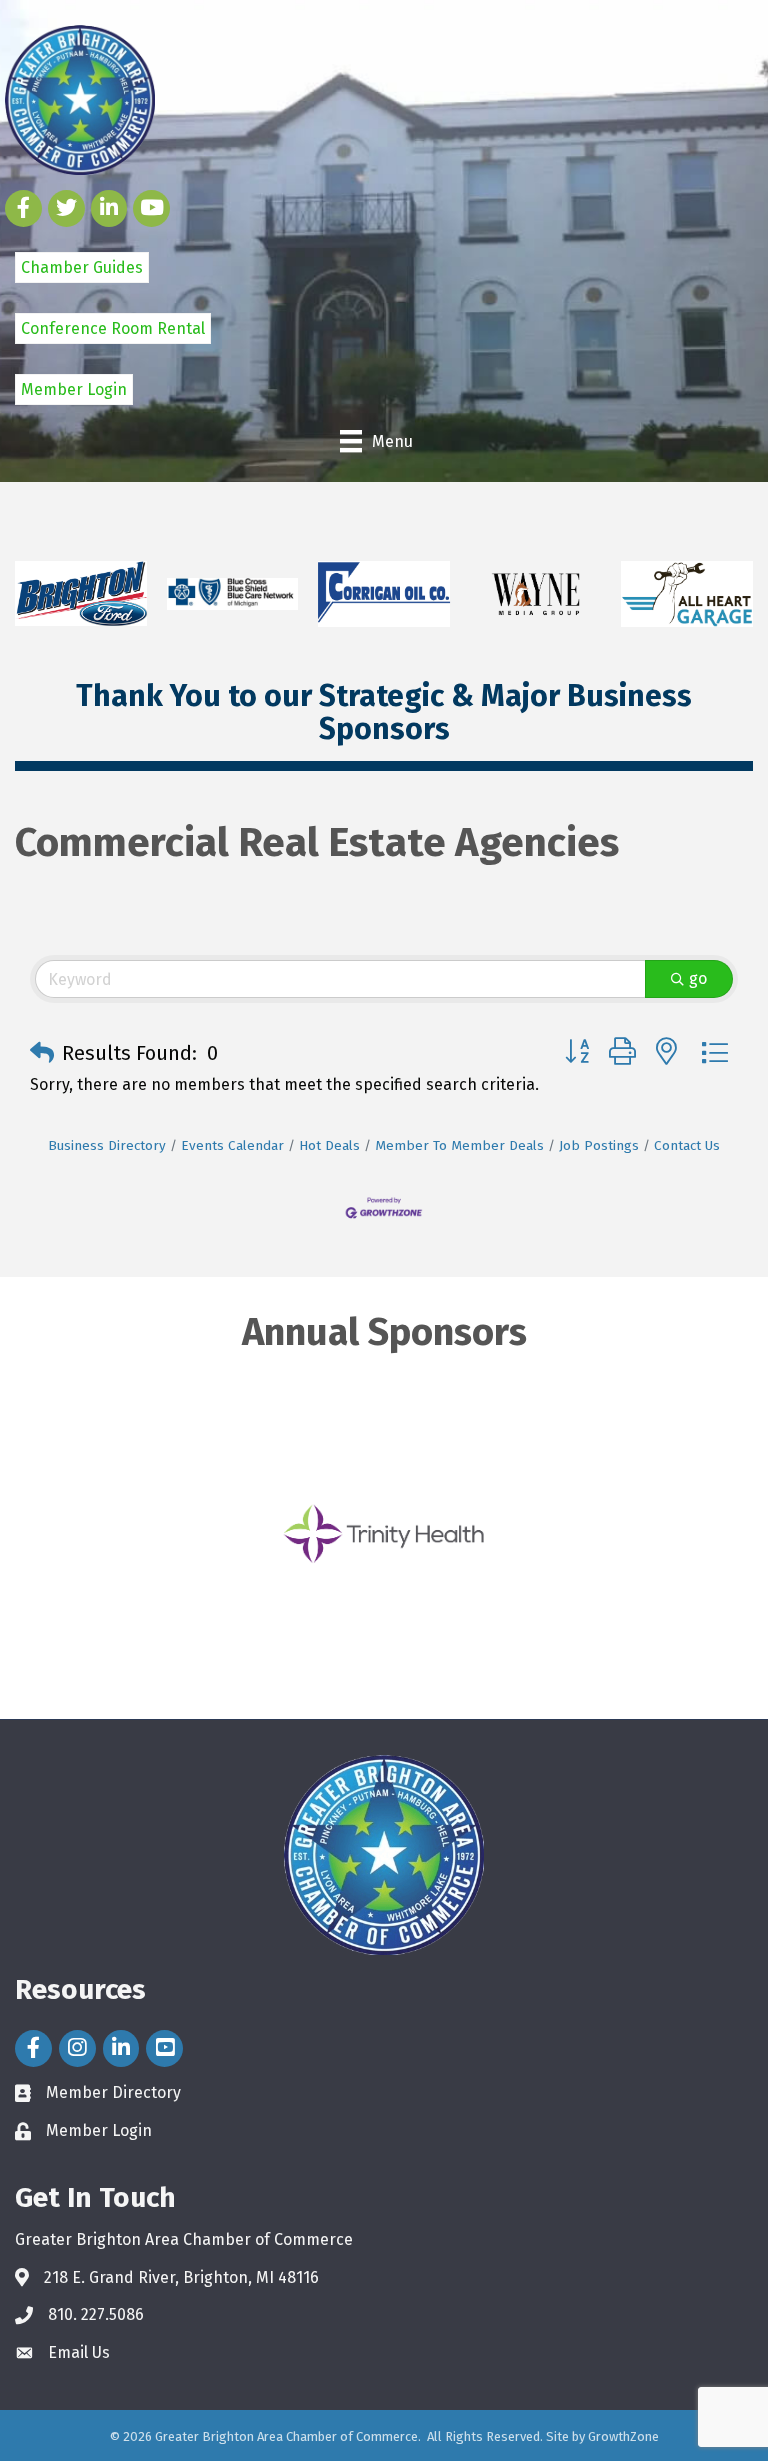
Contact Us (687, 1145)
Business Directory (107, 1145)
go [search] (698, 978)
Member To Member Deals (459, 1145)
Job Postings (599, 1145)
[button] (42, 1053)
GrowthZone (623, 2436)
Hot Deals (329, 1145)
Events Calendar (232, 1145)
